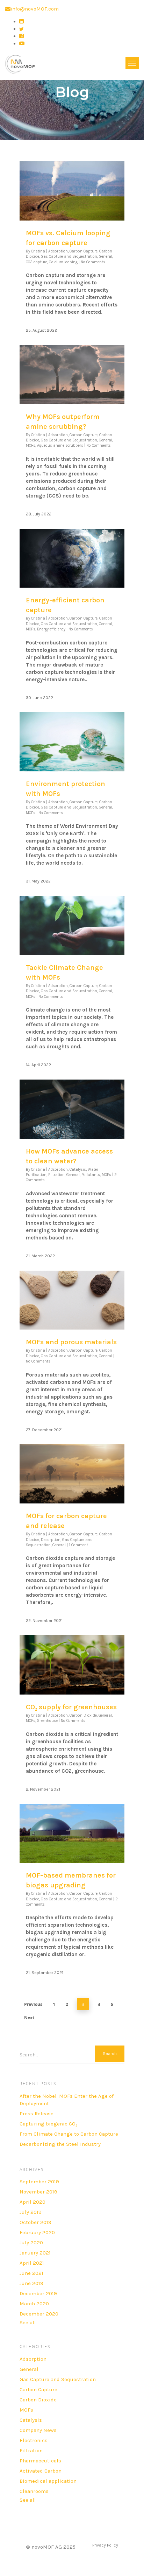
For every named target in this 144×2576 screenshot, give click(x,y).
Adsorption (58, 251)
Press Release (37, 2114)
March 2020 (34, 2304)
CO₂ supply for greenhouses (71, 1707)
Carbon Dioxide (83, 1715)
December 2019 (38, 2293)
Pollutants (91, 1175)
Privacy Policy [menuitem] (105, 2545)
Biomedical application (48, 2481)
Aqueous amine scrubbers (60, 445)
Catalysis (78, 1169)
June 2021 (31, 2273)
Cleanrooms (34, 2491)
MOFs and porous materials (71, 1342)
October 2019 (35, 2222)
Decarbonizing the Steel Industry (60, 2144)
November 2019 (38, 2192)
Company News (38, 2430)
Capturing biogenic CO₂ (48, 2124)
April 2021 (32, 2263)
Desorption (51, 1540)
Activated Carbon (41, 2471)
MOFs (31, 445)
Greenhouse (47, 1721)
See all (28, 2323)
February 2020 (37, 2232)
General (106, 256)
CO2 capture (37, 262)
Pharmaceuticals (40, 2461)
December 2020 (39, 2314)
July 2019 (31, 2212)
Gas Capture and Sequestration (69, 256)
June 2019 (31, 2283)
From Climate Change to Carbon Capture (69, 2134)
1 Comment (78, 1545)
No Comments (93, 262)
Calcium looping (63, 262)
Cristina (38, 251)
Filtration (56, 1175)
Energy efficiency (51, 629)
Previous (33, 2004)
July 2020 (31, 2243)
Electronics (34, 2440)
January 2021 (35, 2253)
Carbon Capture (84, 251)
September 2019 (39, 2182)
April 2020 (33, 2202)
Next (29, 2018)
